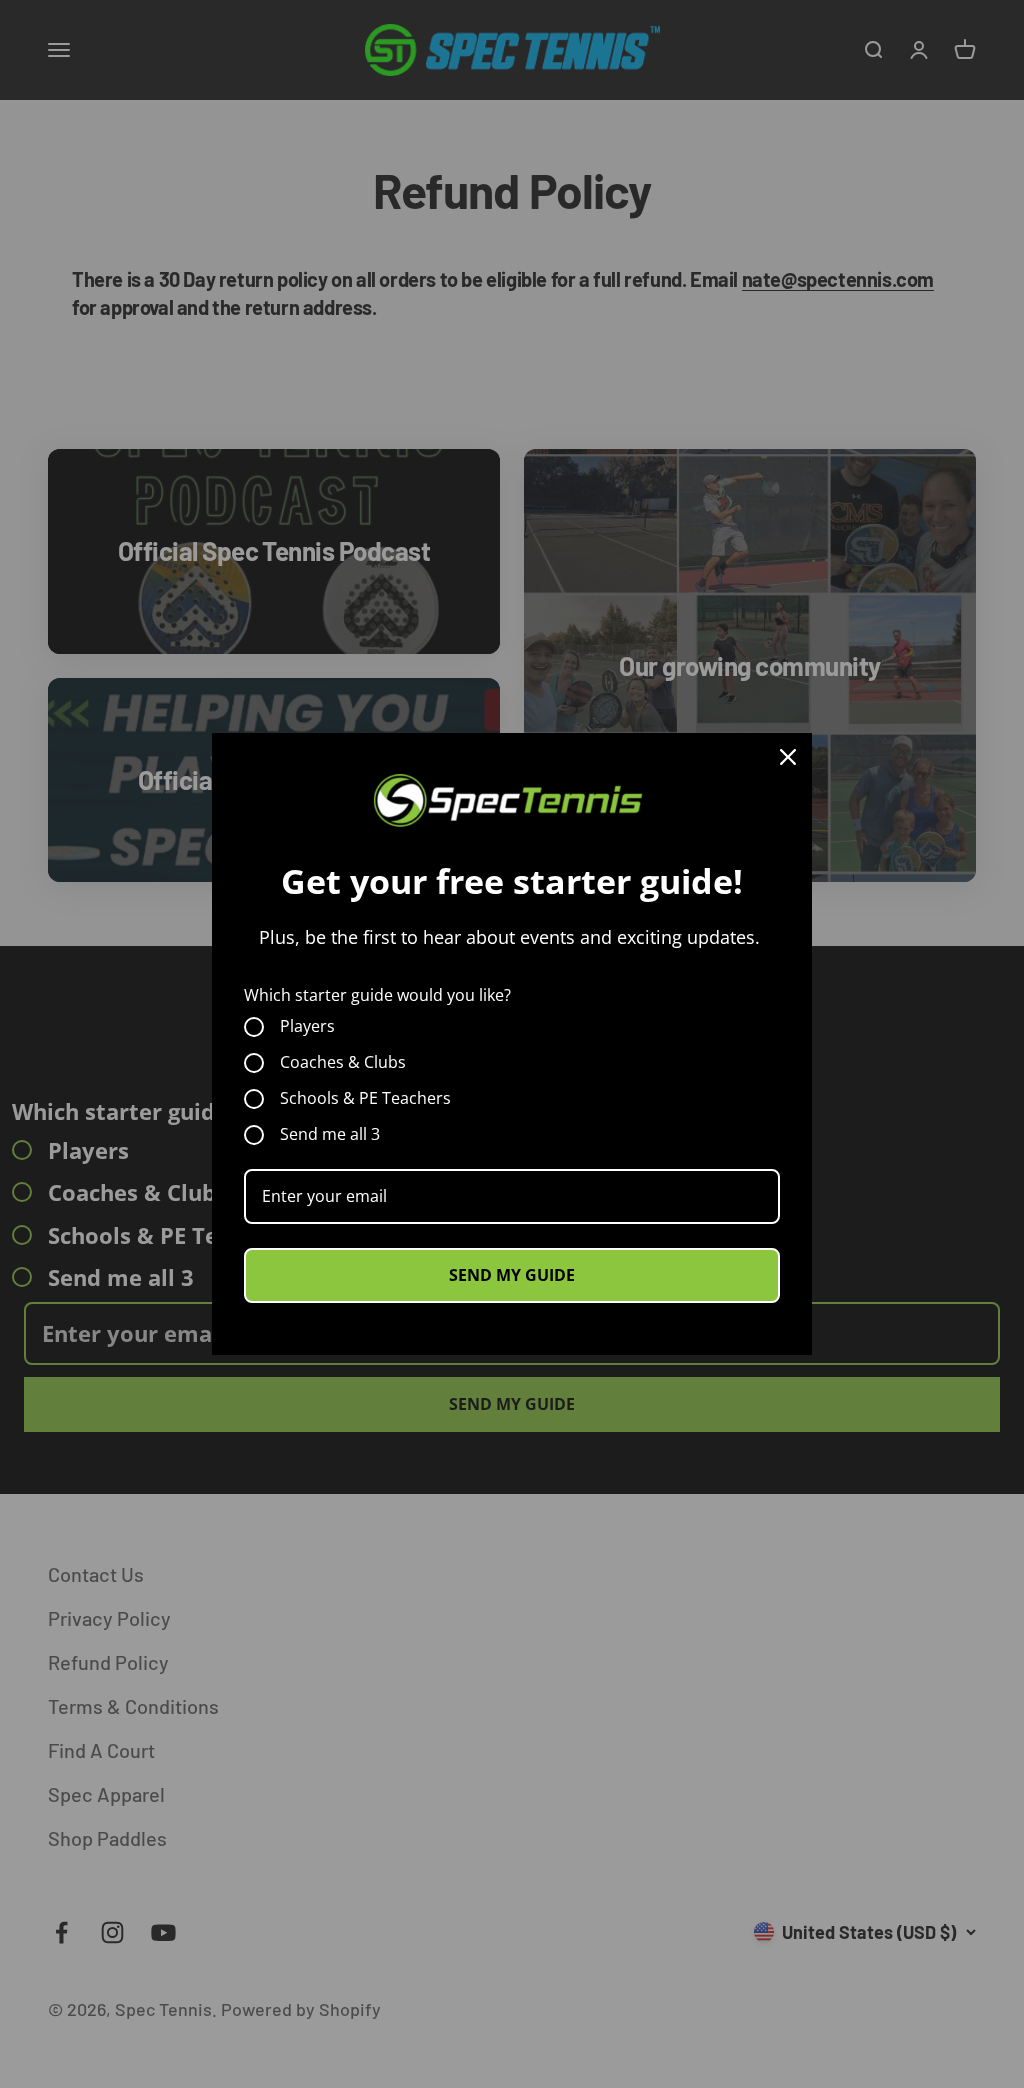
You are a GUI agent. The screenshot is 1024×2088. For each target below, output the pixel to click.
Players (307, 1027)
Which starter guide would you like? (377, 995)
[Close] (788, 757)
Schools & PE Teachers (365, 1099)
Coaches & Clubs (343, 1063)
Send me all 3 (330, 1135)
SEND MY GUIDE (512, 1275)
